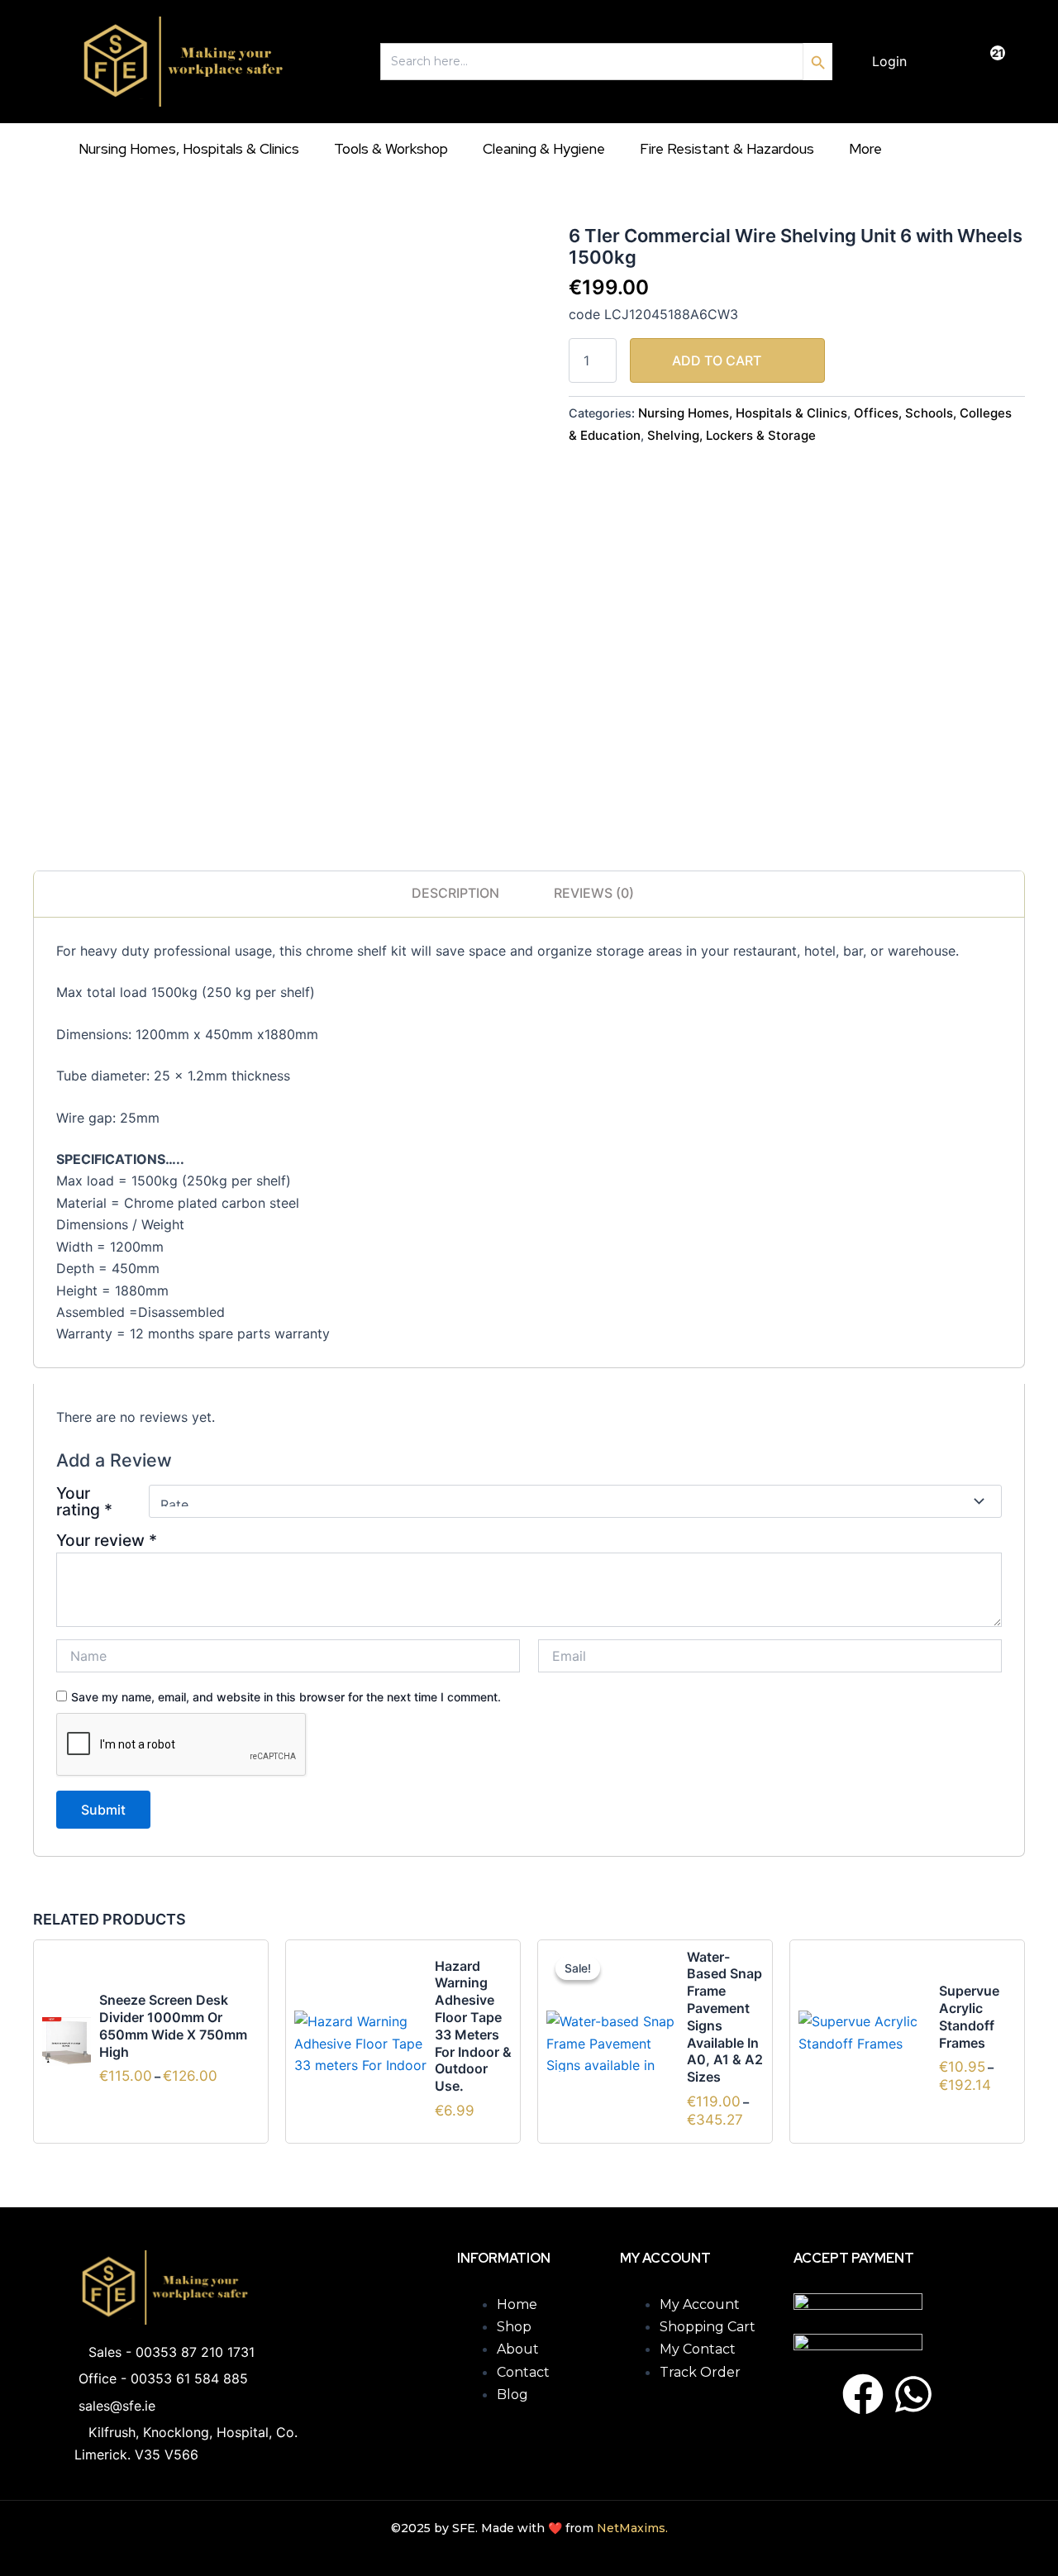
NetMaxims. (632, 2528)
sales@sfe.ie (117, 2406)
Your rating (84, 1501)
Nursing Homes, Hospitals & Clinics (189, 149)
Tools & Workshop (391, 149)
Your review (107, 1540)
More (865, 149)
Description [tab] (455, 893)
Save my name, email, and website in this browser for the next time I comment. (286, 1697)
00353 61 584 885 (189, 2378)
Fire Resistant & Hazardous (727, 149)
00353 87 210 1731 (195, 2352)
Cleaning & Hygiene (544, 149)
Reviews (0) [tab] (594, 893)
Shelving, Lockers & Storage (732, 435)
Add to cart (717, 360)
